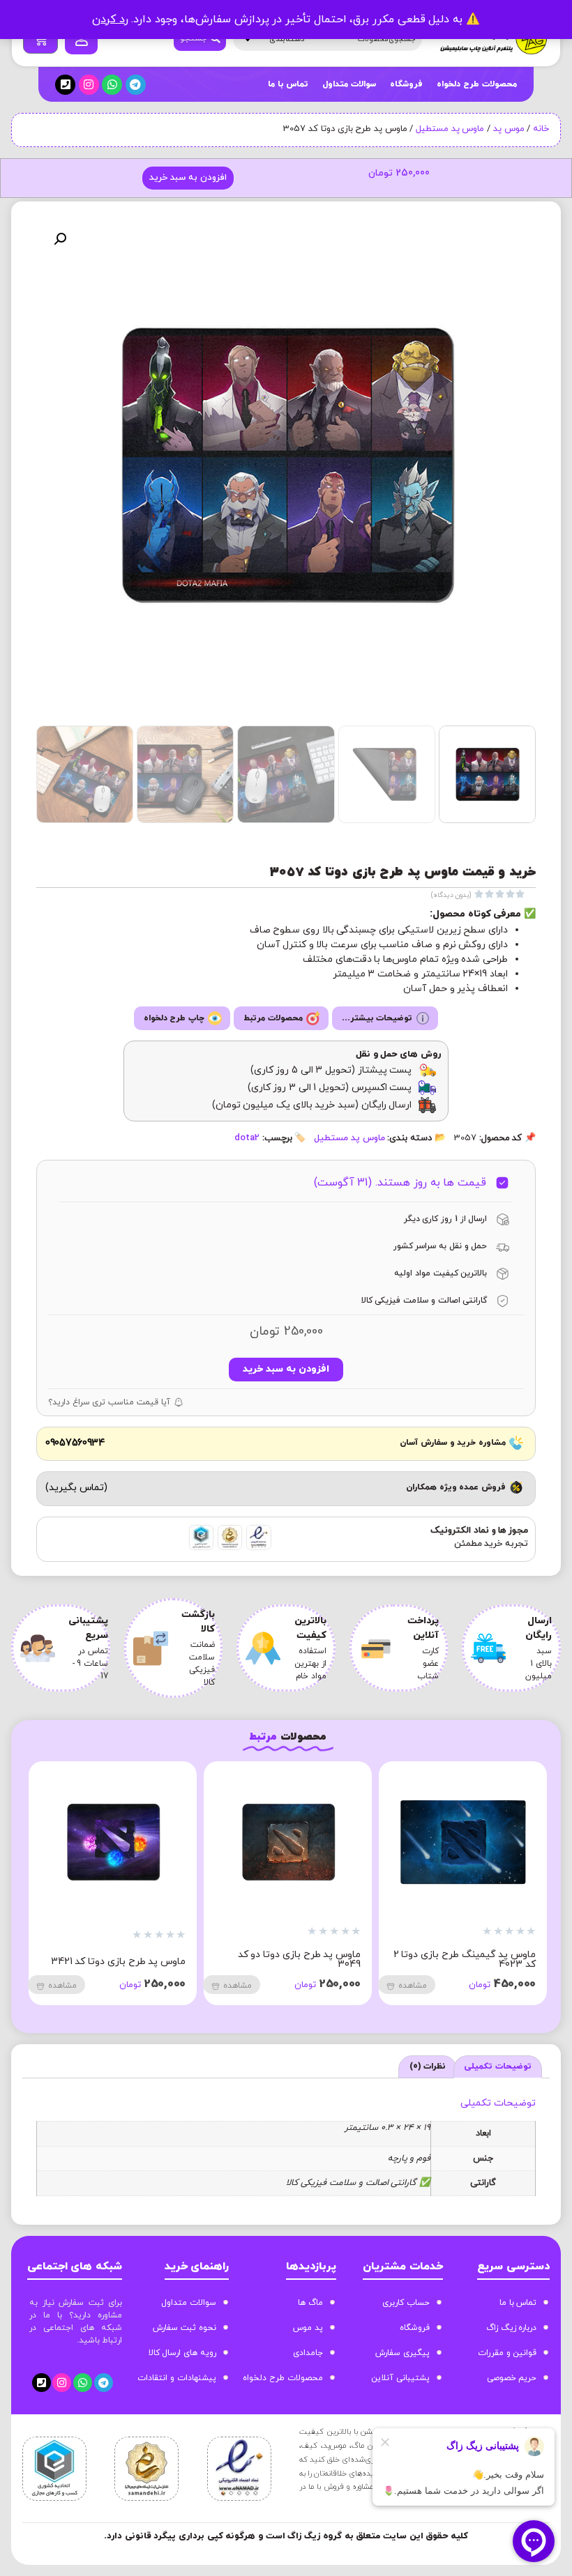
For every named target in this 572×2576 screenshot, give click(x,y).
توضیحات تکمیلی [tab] (498, 2067)
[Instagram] (89, 85)
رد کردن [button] (110, 20)
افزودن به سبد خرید (188, 178)
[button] (60, 239)
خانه (541, 129)
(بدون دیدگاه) (451, 895)
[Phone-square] (65, 85)
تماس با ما (288, 84)
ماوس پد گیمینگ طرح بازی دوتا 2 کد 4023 (465, 1960)
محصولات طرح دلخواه (476, 84)
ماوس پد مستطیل (450, 129)
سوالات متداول (349, 84)
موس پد (509, 129)
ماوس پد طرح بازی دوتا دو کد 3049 (299, 1960)
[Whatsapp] (112, 85)
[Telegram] (136, 85)
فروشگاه (406, 84)
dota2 (247, 1138)
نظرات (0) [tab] (428, 2067)
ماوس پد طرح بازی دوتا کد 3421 (118, 1962)
